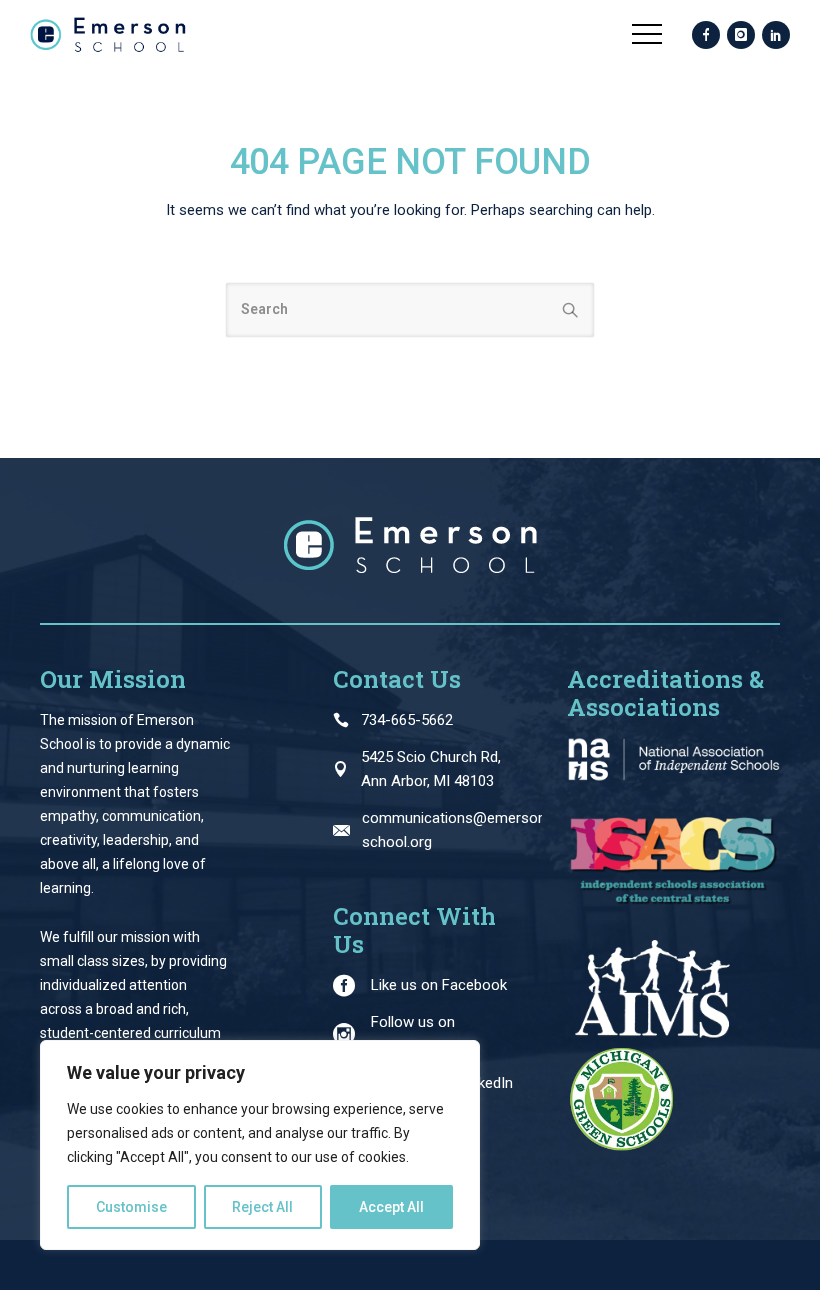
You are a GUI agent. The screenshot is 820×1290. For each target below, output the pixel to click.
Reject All (262, 1207)
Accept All (391, 1207)
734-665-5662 (407, 720)
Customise (131, 1207)
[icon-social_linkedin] (776, 36)
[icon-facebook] (706, 36)
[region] (260, 1145)
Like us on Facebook (439, 985)
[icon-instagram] (741, 36)
